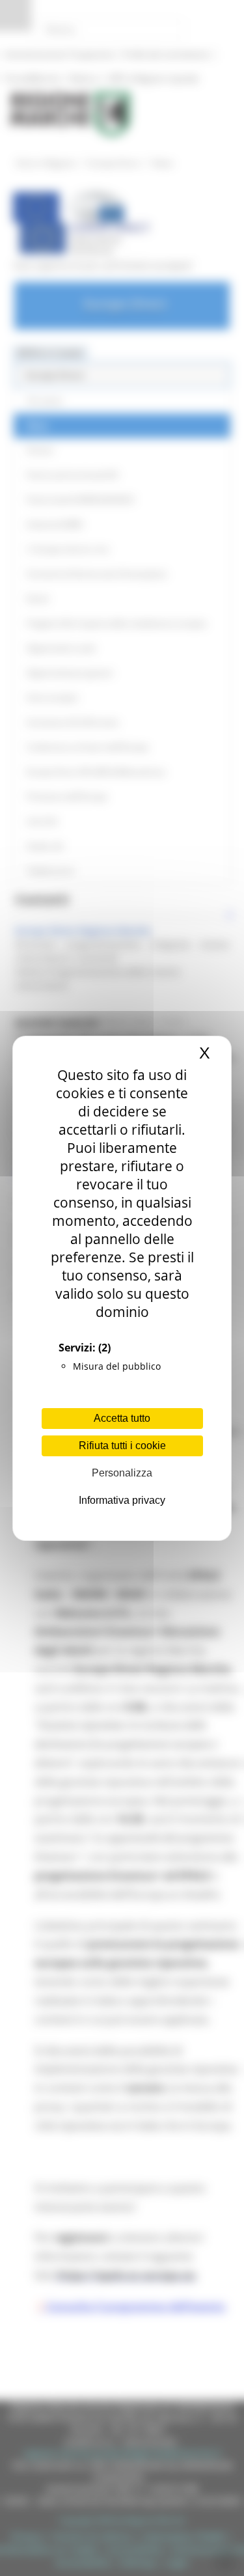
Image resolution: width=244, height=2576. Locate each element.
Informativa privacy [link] (122, 1500)
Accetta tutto (122, 1418)
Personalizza (122, 1473)
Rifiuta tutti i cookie (122, 1446)
